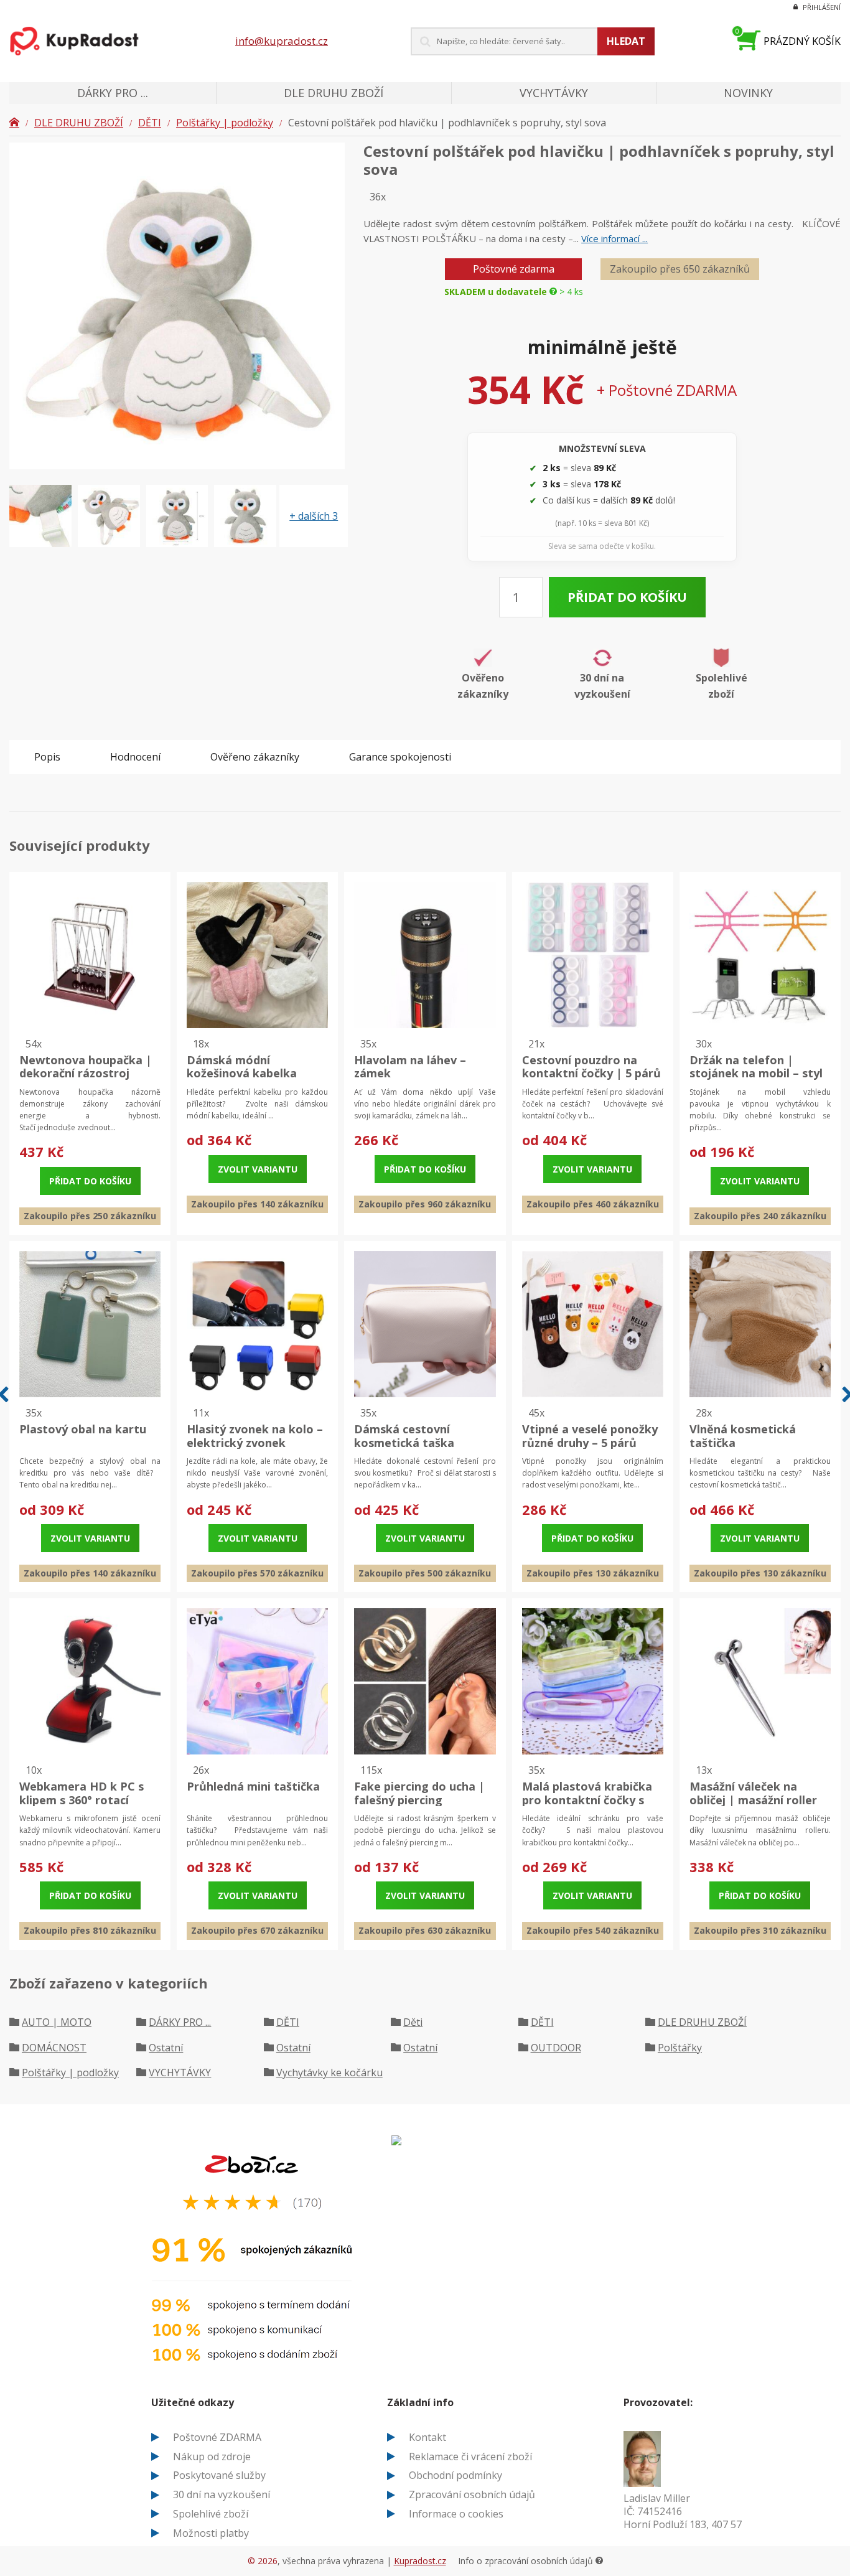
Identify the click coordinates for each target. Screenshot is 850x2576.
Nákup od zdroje (212, 2457)
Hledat (626, 41)
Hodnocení (135, 757)
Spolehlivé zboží (211, 2514)
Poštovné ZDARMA (217, 2437)
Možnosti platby (211, 2533)
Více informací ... (614, 238)
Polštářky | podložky (225, 123)
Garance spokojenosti (400, 757)
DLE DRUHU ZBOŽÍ (79, 123)
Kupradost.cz (420, 2561)
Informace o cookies (456, 2514)
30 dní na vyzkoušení (222, 2494)
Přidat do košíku (627, 597)
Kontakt (427, 2437)
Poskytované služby (219, 2475)
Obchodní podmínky (455, 2475)
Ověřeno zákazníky (255, 757)
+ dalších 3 (314, 516)
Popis (47, 757)
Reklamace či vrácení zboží (470, 2457)
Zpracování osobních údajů (472, 2494)
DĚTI (150, 123)
